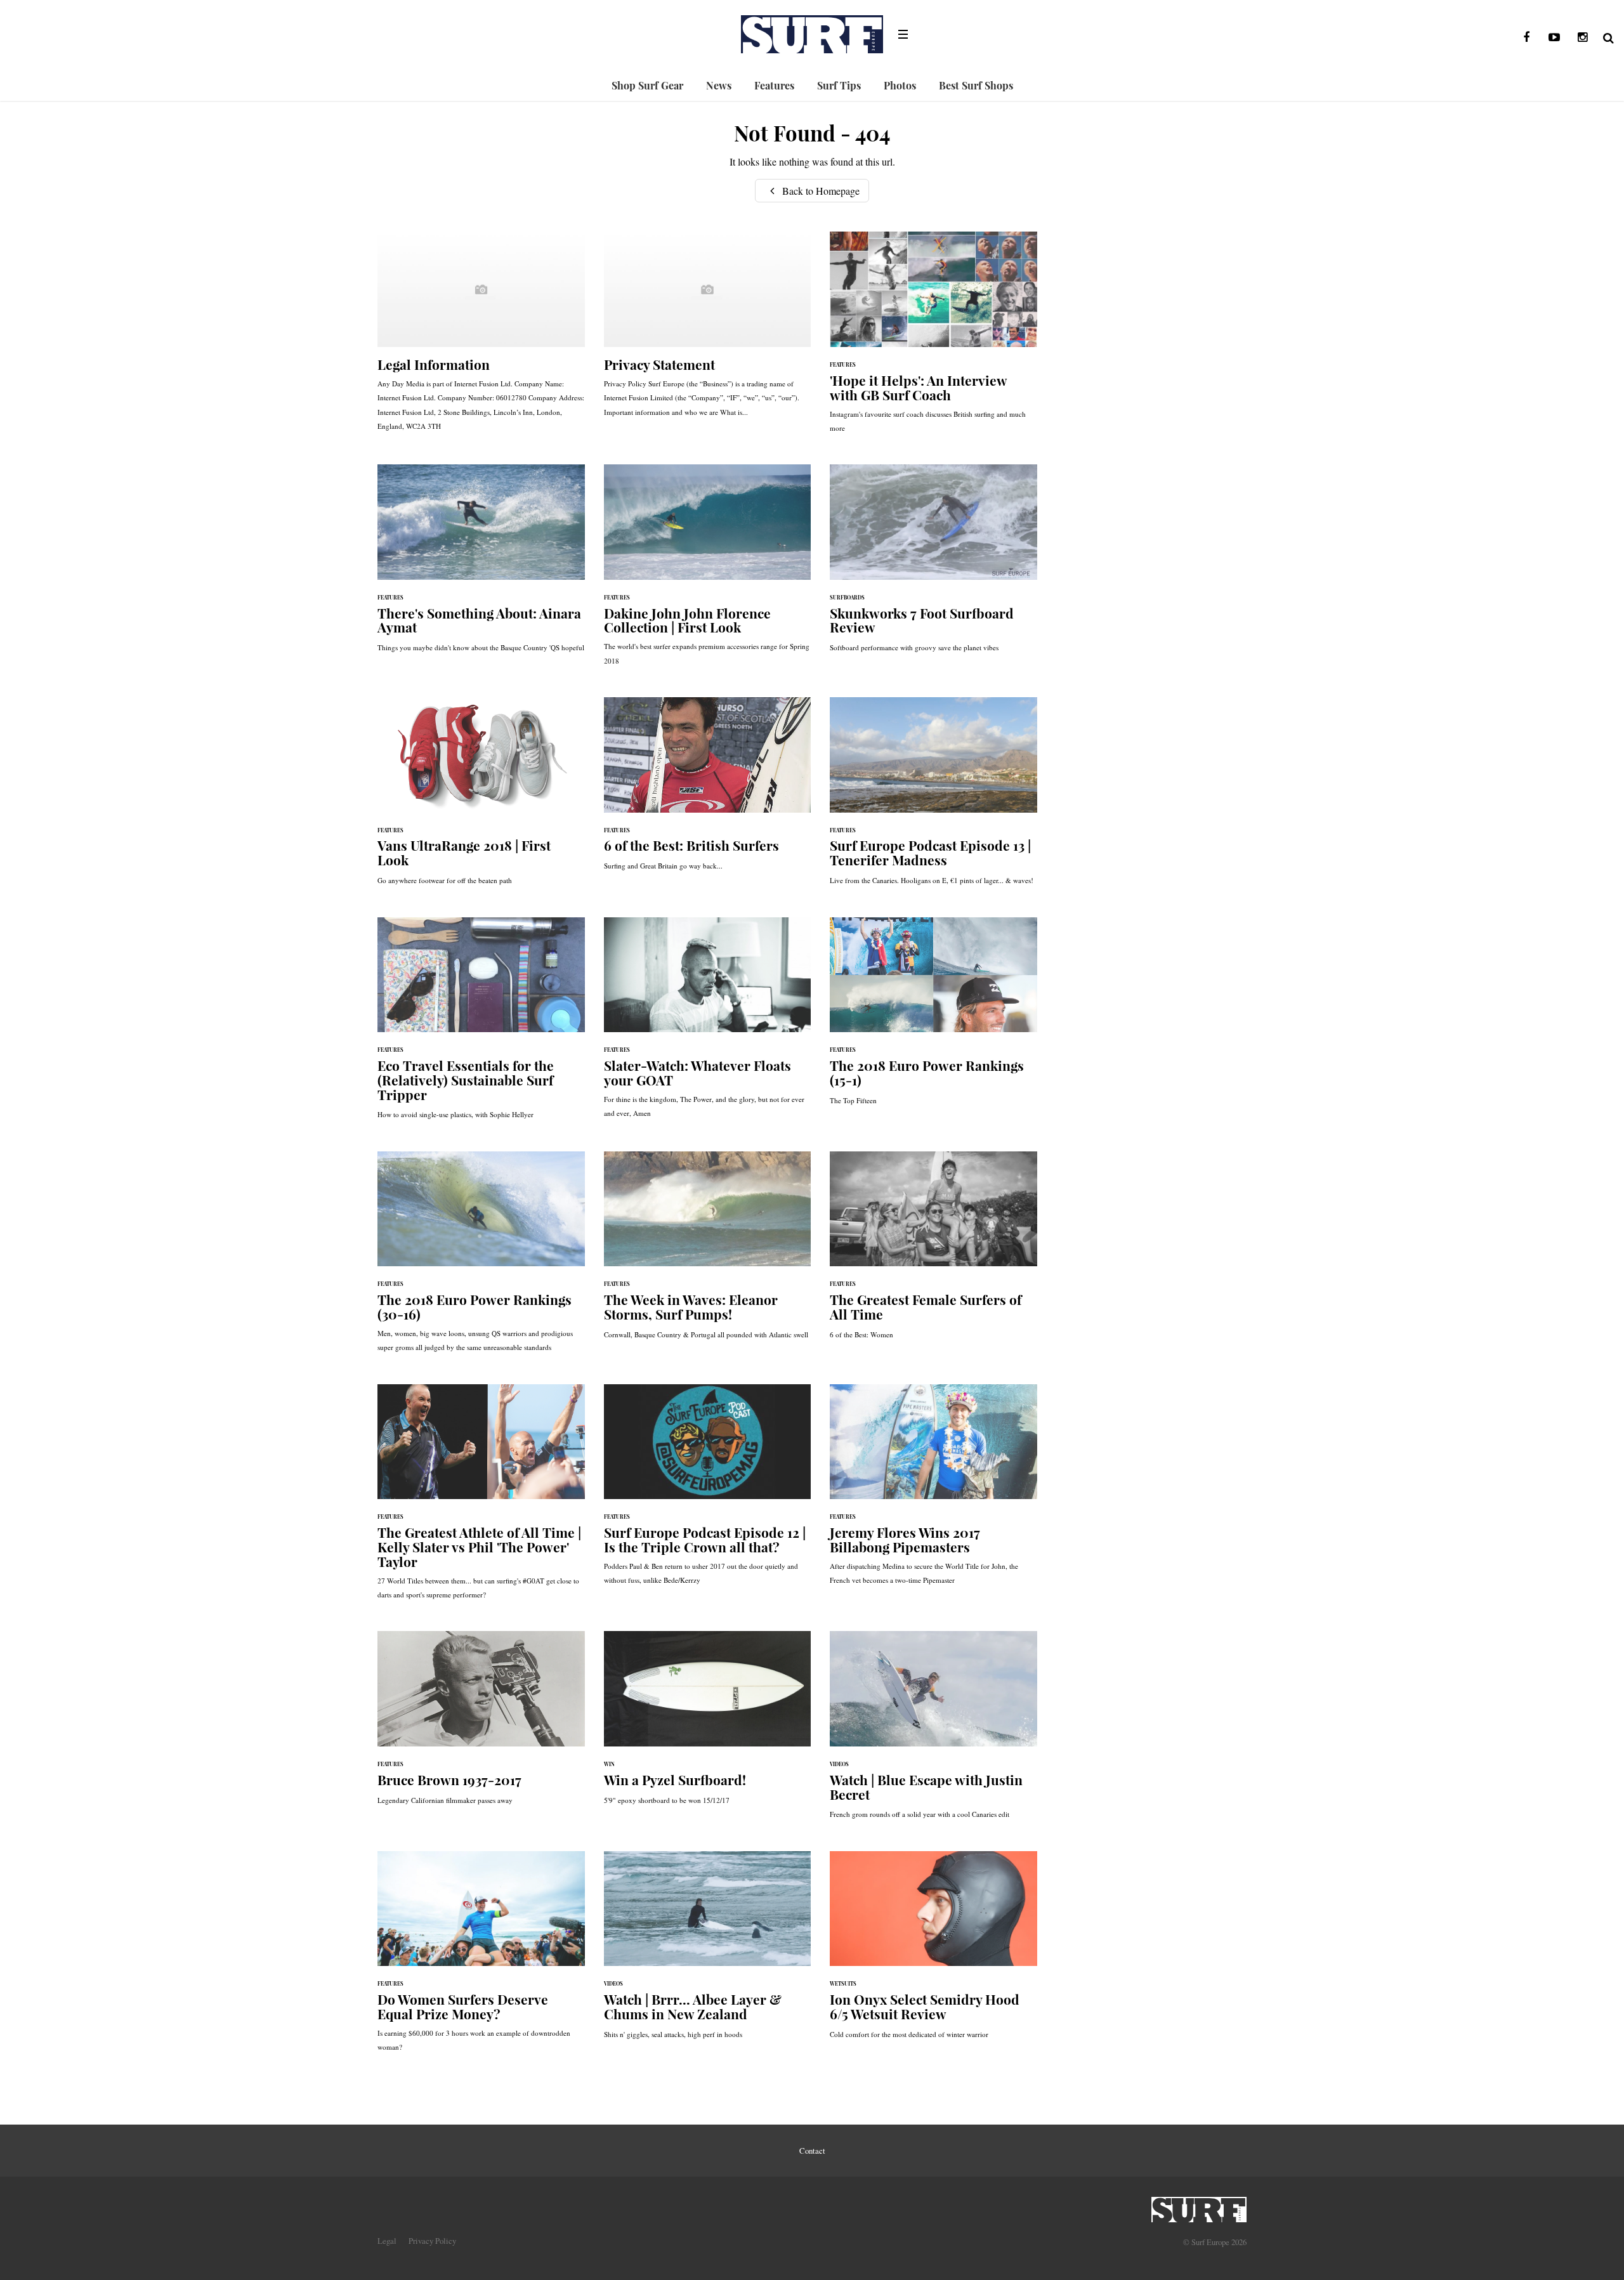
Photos (900, 85)
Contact (812, 2151)
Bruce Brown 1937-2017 (481, 1724)
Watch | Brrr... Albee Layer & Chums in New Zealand (708, 1951)
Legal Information (481, 337)
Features (774, 85)
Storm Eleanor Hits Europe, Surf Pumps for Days (708, 1252)
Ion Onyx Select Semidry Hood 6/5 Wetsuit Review (933, 1951)
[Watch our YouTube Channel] (1554, 37)
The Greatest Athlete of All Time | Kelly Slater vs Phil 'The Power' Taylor (481, 1498)
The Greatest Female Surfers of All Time (933, 1252)
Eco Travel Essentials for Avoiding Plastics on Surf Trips (481, 1025)
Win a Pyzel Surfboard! (708, 1724)
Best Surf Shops (976, 85)
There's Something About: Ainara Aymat (481, 565)
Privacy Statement (708, 331)
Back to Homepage (820, 191)
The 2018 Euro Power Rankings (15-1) (933, 1018)
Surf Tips (839, 85)
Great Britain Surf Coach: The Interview (933, 338)
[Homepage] (1199, 2206)
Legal (387, 2241)
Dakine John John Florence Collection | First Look (708, 571)
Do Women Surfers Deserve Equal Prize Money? (481, 1958)
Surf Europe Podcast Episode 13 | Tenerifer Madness (933, 797)
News (719, 85)
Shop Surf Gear (647, 85)
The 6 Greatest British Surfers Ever (708, 790)
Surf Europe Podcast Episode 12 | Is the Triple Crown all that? (708, 1491)
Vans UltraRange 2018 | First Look (481, 797)
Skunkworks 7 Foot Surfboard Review (933, 565)
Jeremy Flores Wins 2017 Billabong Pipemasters (933, 1491)
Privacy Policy (432, 2241)
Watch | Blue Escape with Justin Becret (933, 1731)
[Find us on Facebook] (1526, 37)
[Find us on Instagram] (1582, 37)
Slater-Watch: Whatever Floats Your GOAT (708, 1024)
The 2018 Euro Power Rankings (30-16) (481, 1258)
